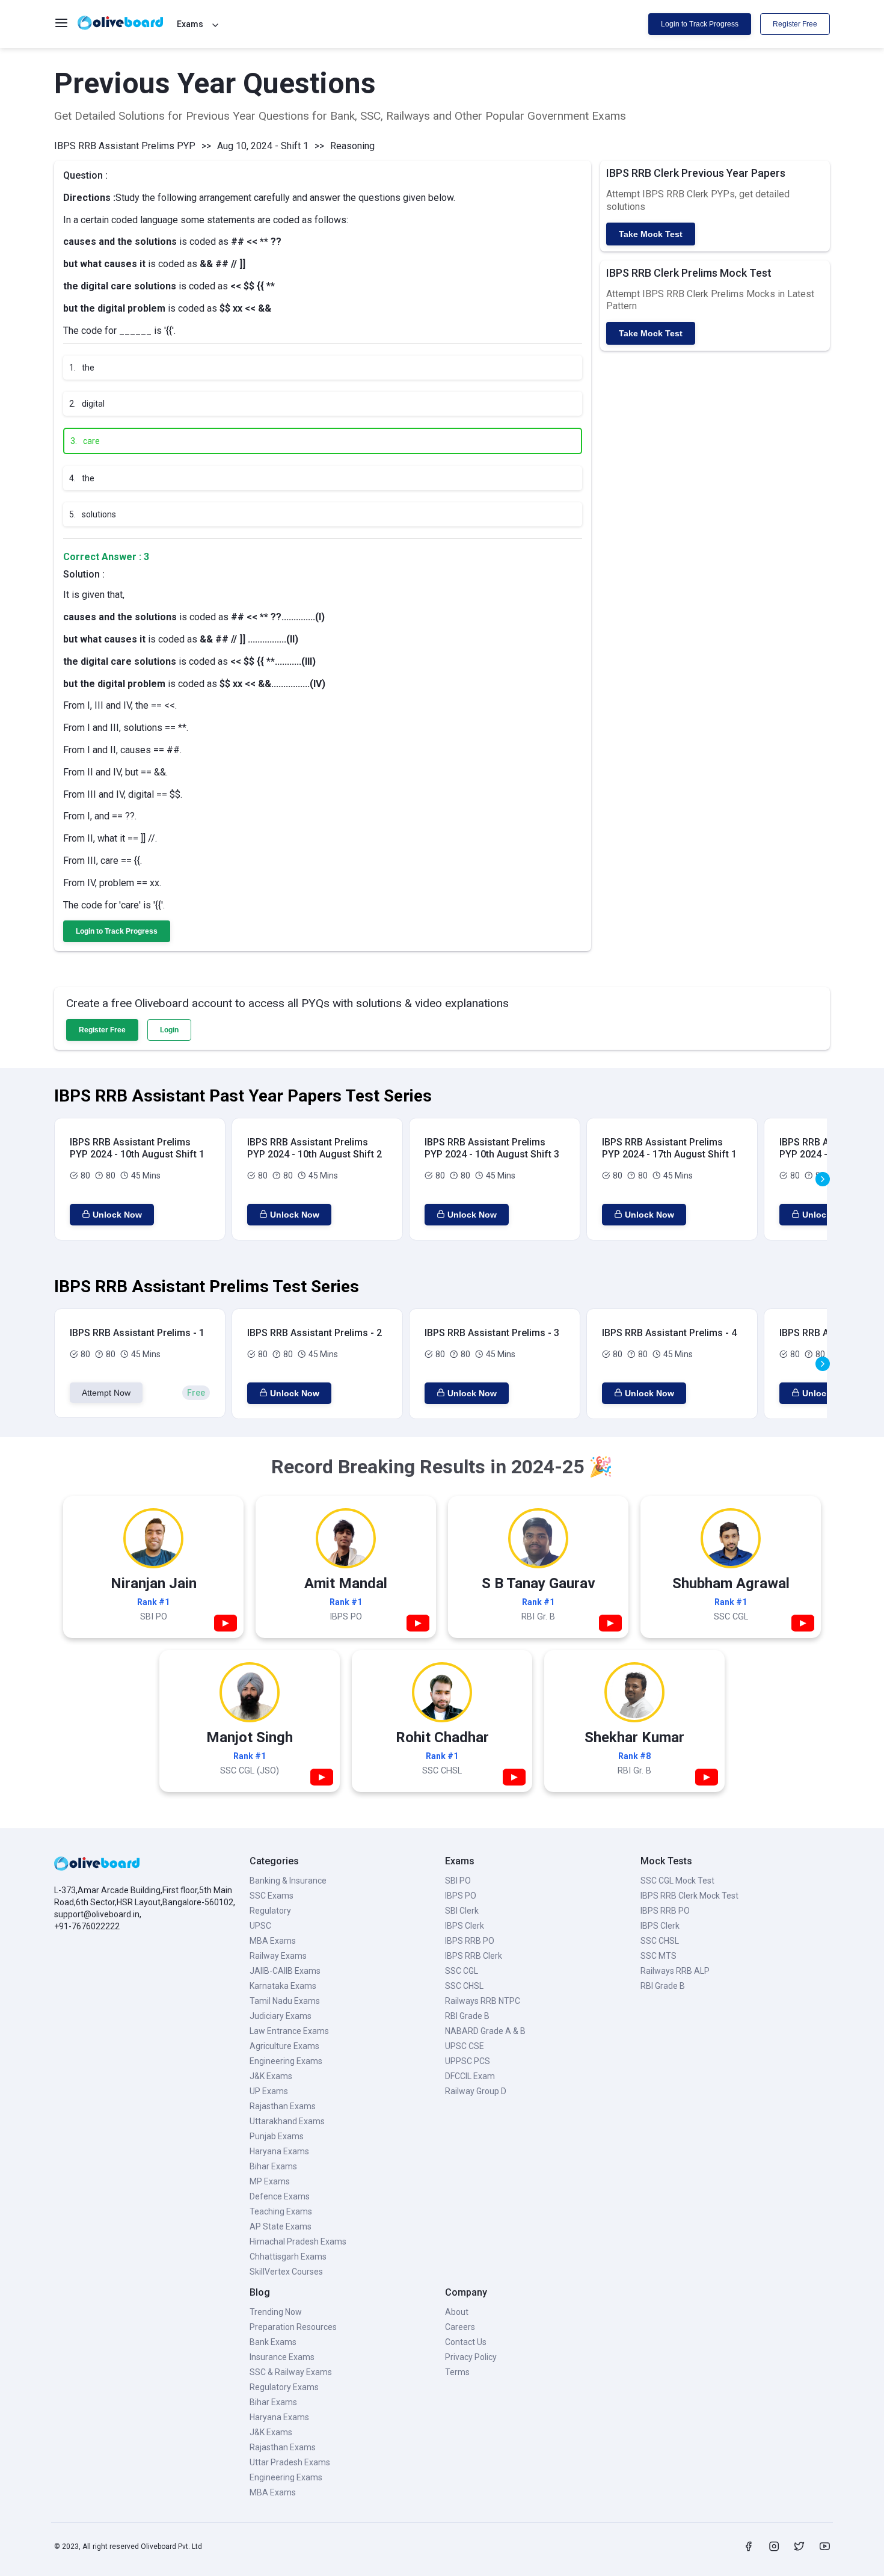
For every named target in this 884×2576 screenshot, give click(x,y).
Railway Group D (476, 2091)
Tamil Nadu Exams (285, 2001)
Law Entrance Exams (289, 2031)
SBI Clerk (462, 1911)
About (457, 2312)
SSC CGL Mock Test (677, 1881)
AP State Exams (281, 2226)
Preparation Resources (293, 2327)
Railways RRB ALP (675, 1971)
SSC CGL (462, 1971)
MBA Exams (273, 1941)
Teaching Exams (281, 2211)
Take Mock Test (651, 234)
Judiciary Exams (281, 2016)
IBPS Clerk (465, 1926)
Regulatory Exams (284, 2387)
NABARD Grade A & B (485, 2031)
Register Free (795, 24)
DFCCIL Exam (470, 2076)
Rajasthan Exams (283, 2106)
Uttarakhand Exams (287, 2121)
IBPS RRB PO (470, 1941)
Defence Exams (280, 2196)
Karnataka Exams (283, 1986)
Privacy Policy (471, 2357)
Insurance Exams (282, 2357)
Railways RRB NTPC (483, 2001)
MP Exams (270, 2181)
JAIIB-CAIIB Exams (285, 1971)
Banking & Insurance (288, 1881)
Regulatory (270, 1911)
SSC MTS (658, 1956)
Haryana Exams (279, 2151)
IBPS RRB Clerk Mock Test (689, 1896)
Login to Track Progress (700, 24)
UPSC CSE (465, 2046)
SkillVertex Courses (286, 2272)
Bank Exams (273, 2342)
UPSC (260, 1926)
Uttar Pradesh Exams (290, 2462)
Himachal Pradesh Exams (298, 2242)
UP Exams (269, 2091)
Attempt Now (106, 1393)
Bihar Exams (273, 2166)
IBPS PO (461, 1896)
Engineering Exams (286, 2061)
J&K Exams (271, 2076)
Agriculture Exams (284, 2046)
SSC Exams (272, 1896)
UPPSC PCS (468, 2061)
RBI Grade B (467, 2016)
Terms (457, 2372)
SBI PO (458, 1881)
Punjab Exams (277, 2136)
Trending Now (276, 2312)
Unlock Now (117, 1215)
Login (169, 1030)
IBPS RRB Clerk (474, 1956)
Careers (460, 2327)
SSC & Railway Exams (291, 2372)
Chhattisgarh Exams (288, 2257)
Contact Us (466, 2342)
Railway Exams (278, 1956)
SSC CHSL (464, 1986)
